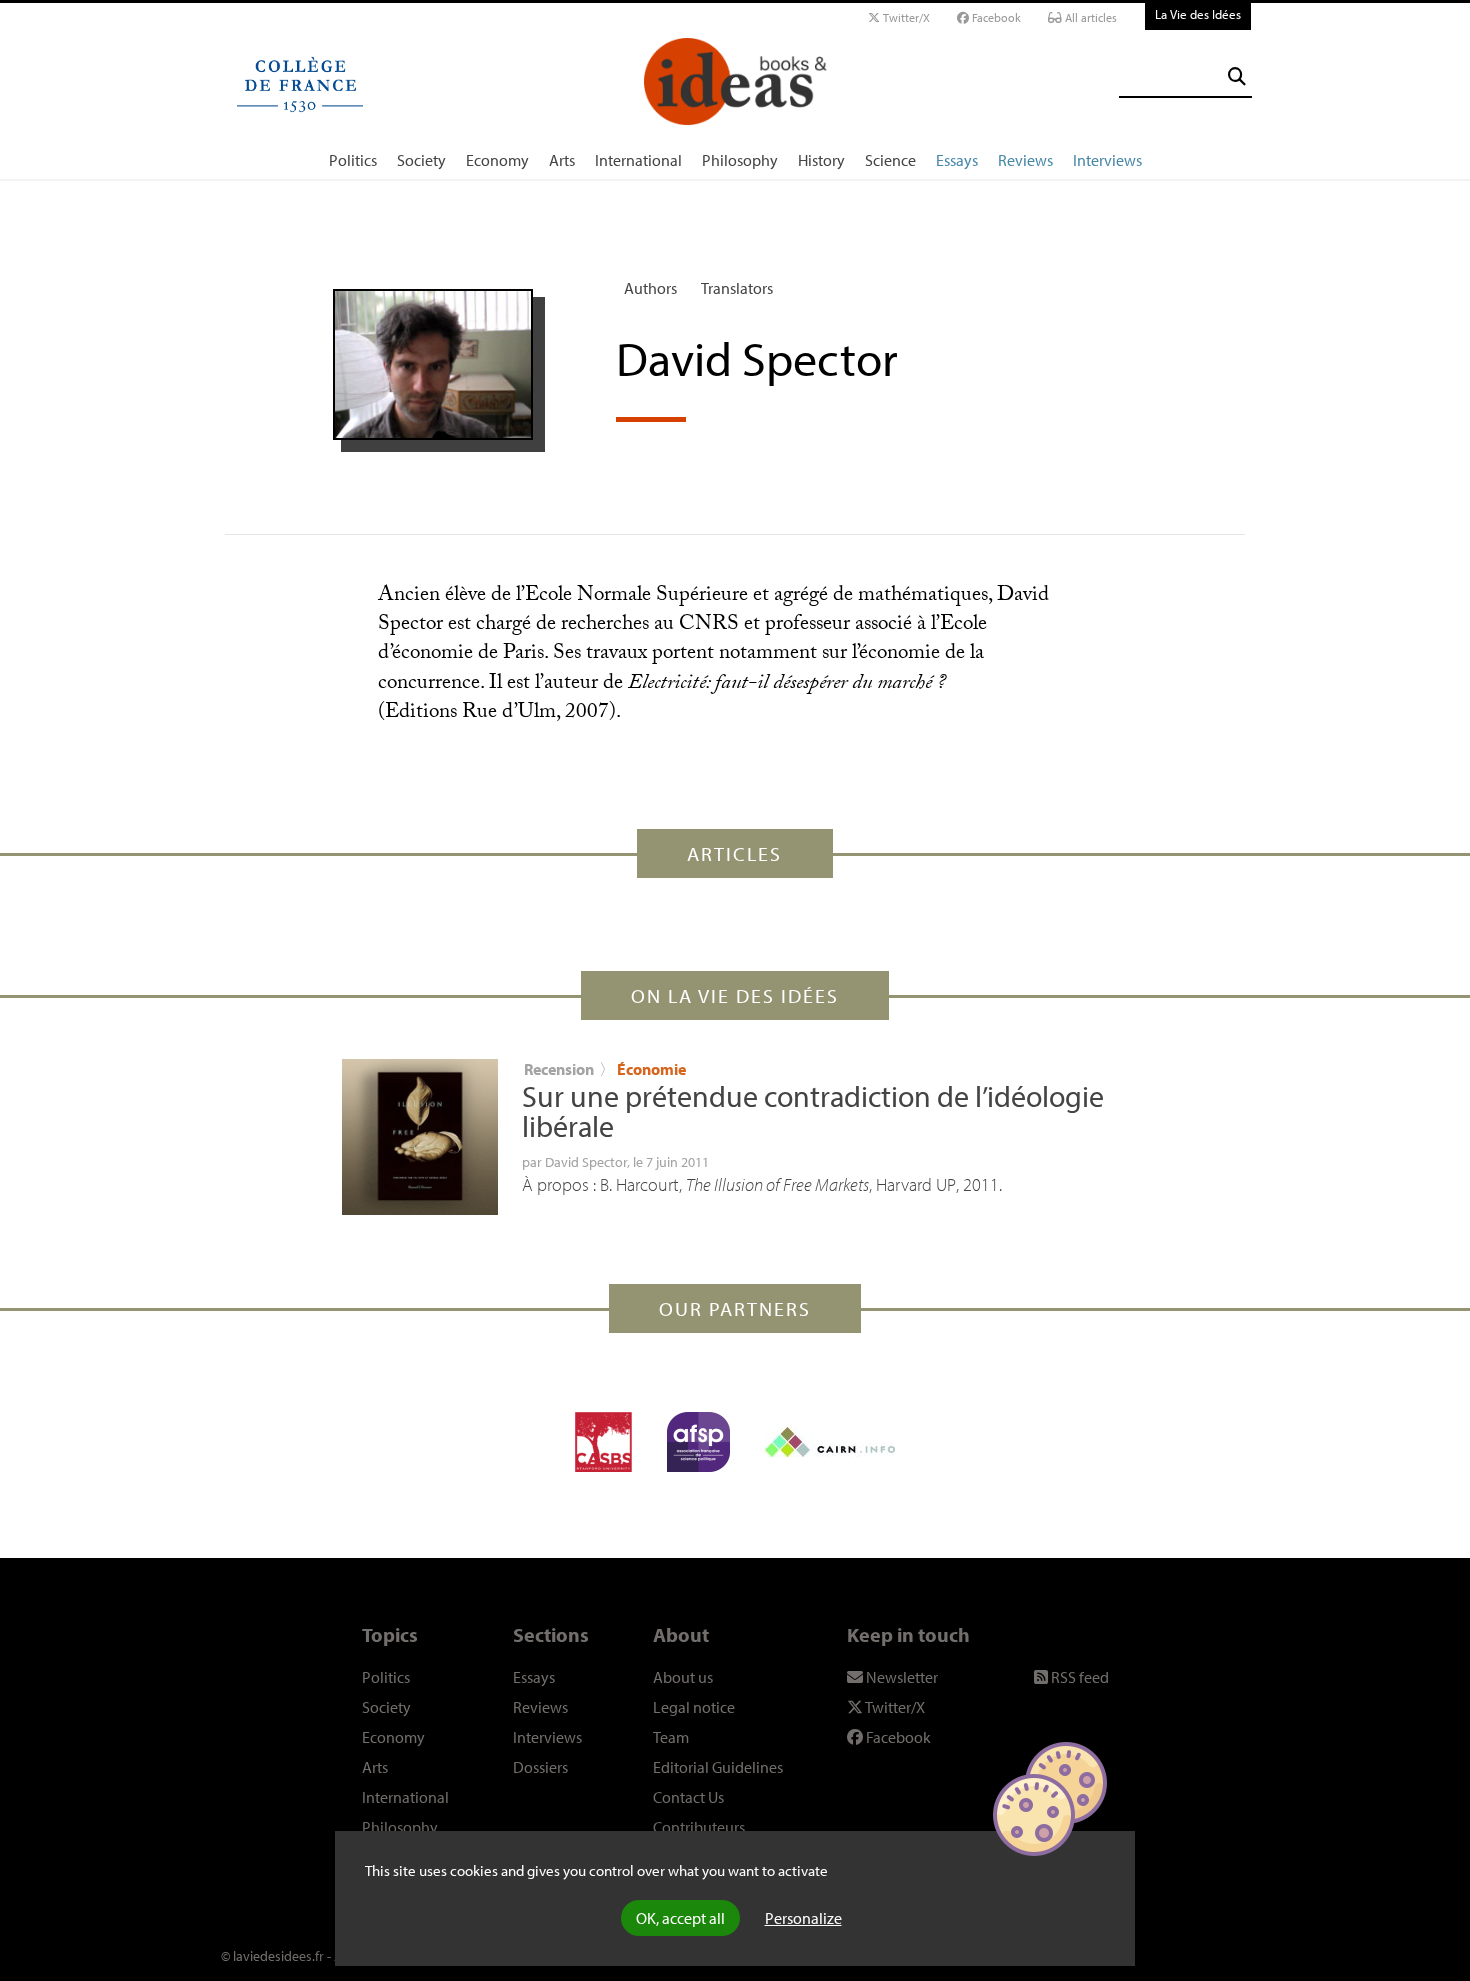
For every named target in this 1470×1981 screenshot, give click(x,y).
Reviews (1025, 160)
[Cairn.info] (830, 1442)
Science (890, 160)
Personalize (803, 1918)
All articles (1089, 17)
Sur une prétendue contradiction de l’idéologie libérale (813, 1111)
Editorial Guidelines (718, 1767)
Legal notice (694, 1707)
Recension (559, 1069)
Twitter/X (905, 17)
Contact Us (688, 1797)
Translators (737, 288)
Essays (957, 160)
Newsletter (900, 1677)
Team (671, 1737)
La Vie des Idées (1198, 14)
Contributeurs (699, 1827)
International (638, 160)
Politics (353, 160)
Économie (651, 1069)
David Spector (586, 1162)
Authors (650, 288)
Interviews (1107, 160)
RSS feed (1078, 1677)
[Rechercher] (1237, 76)
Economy (497, 160)
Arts (562, 160)
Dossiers (540, 1767)
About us (683, 1677)
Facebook (995, 17)
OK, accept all (680, 1918)
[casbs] (603, 1442)
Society (421, 160)
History (821, 160)
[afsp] (698, 1442)
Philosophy (740, 160)
